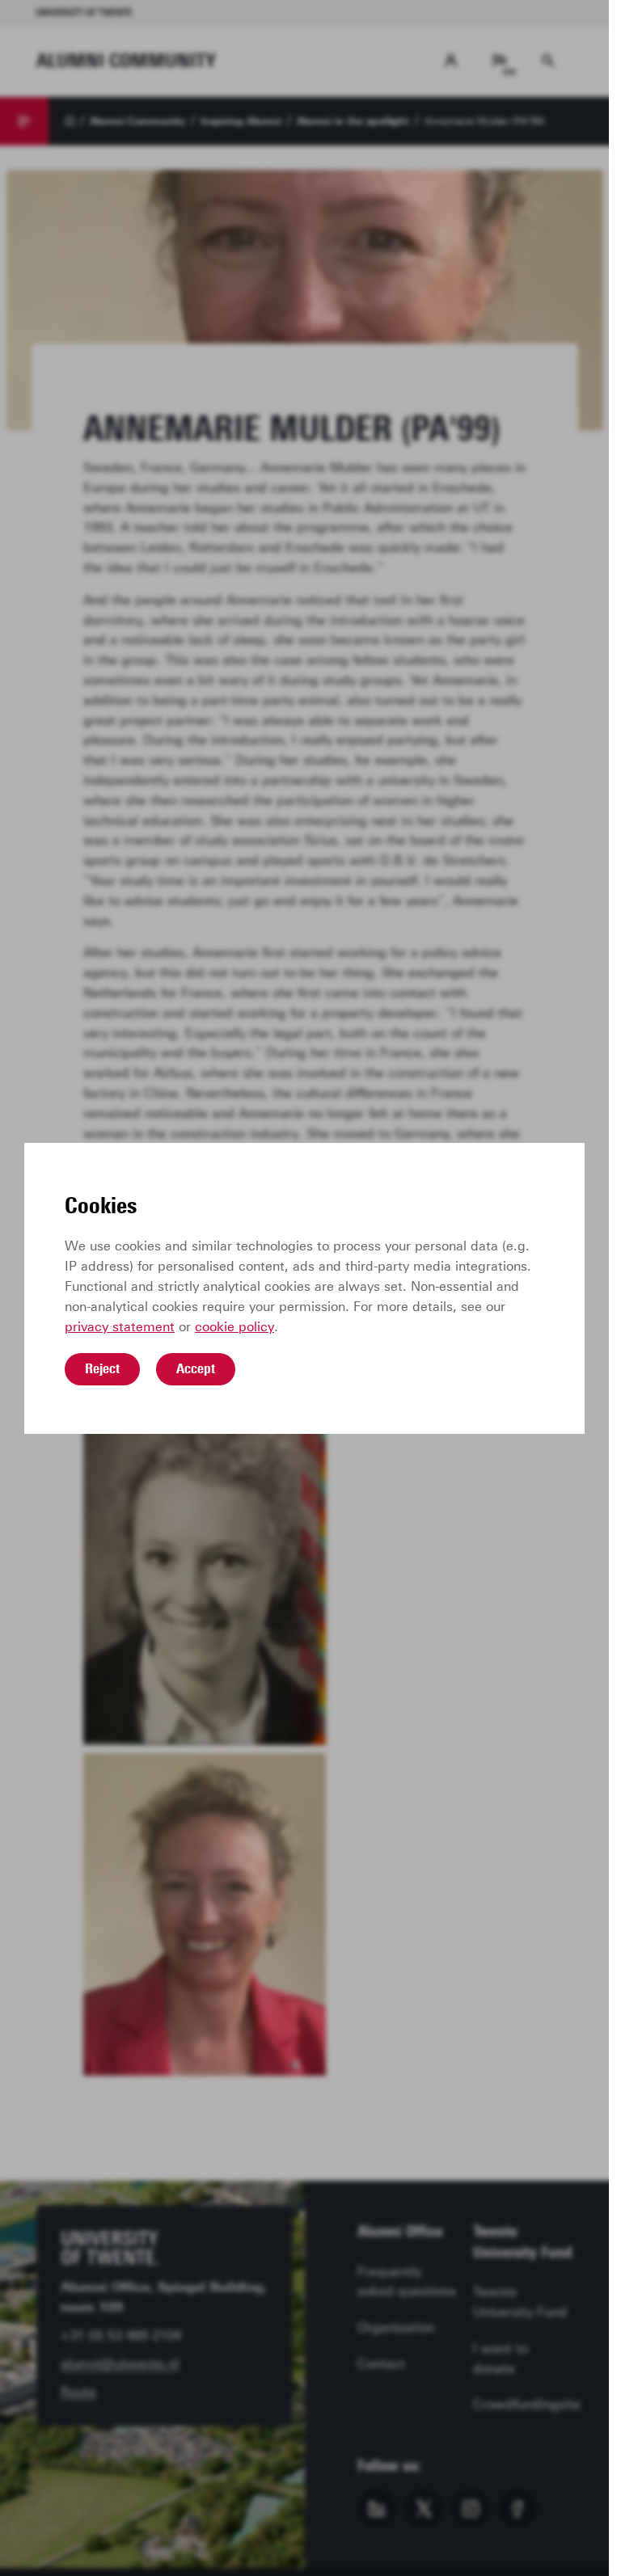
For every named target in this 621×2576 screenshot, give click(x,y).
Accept (196, 1368)
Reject (102, 1368)
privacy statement (120, 1327)
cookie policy (234, 1327)
